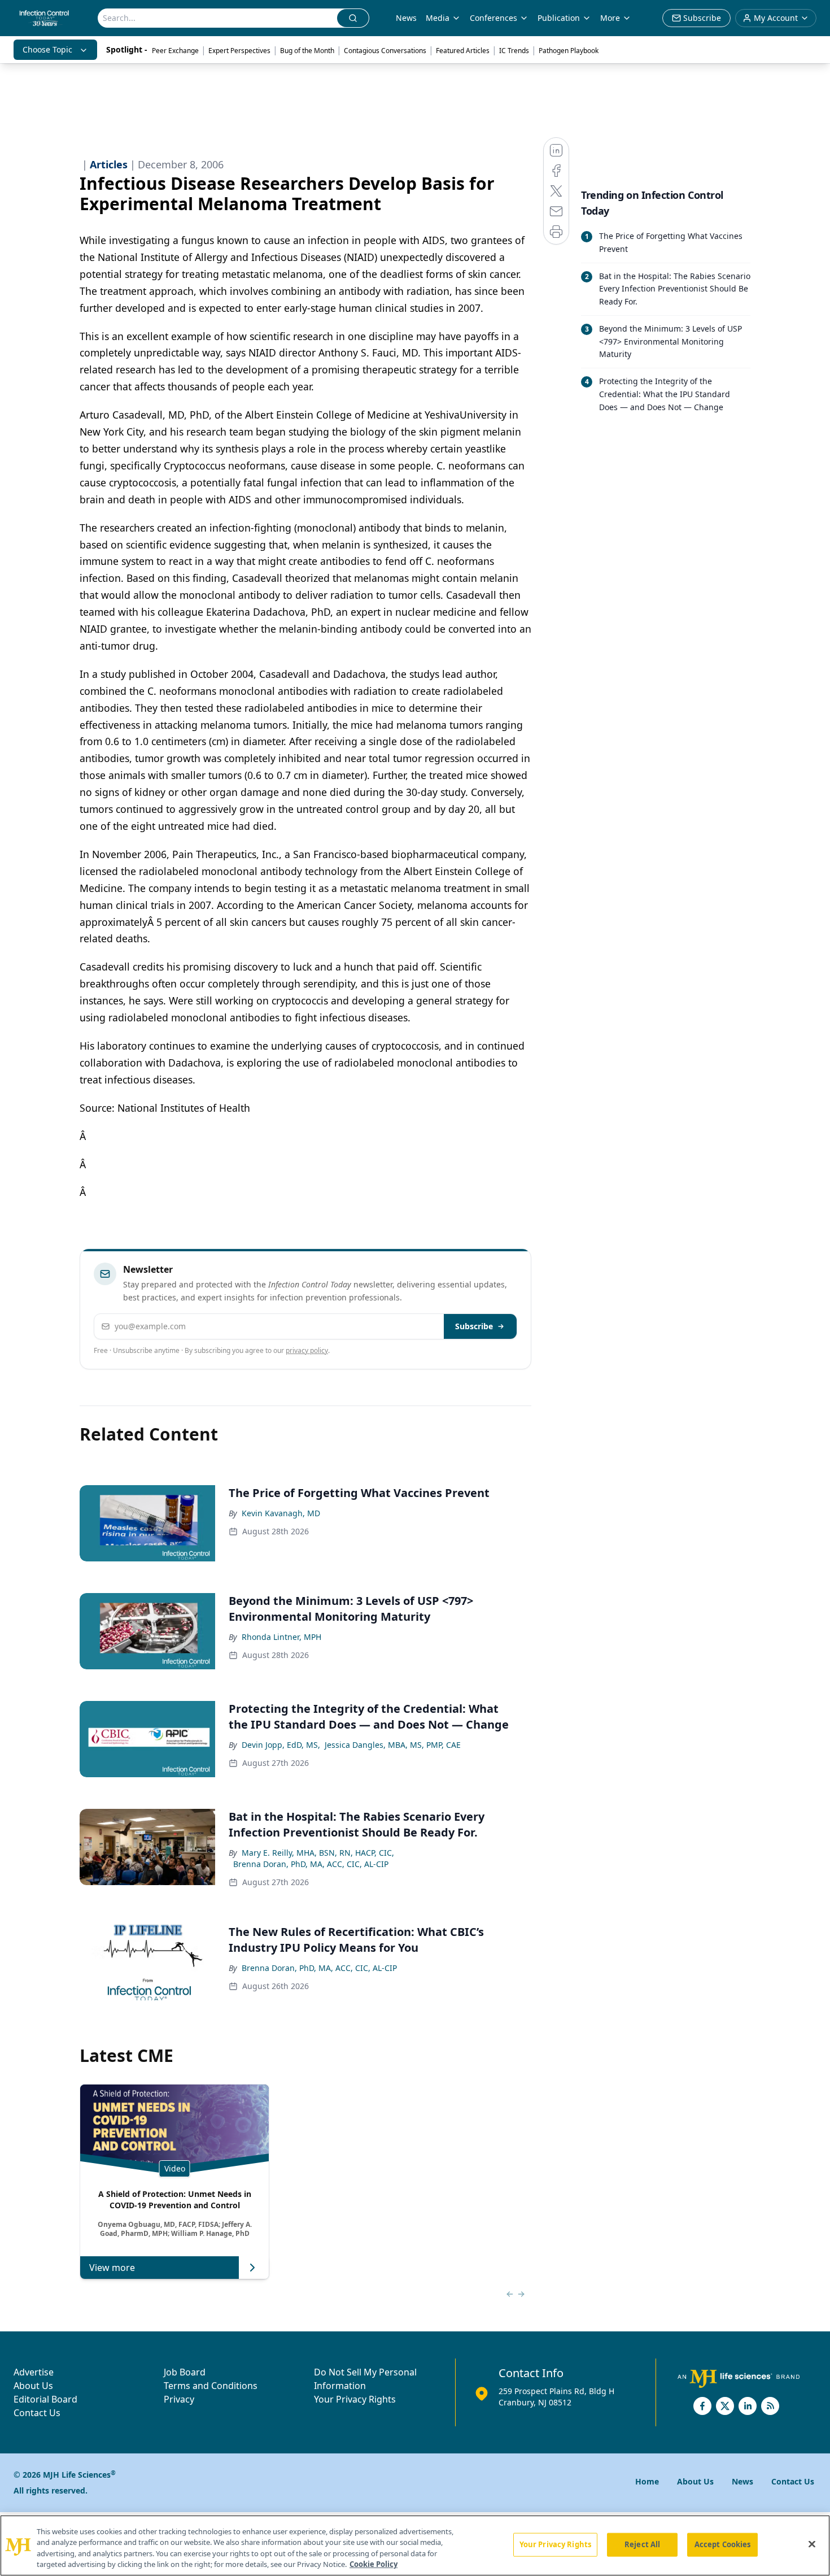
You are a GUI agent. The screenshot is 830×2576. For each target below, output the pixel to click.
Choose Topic (47, 49)
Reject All (642, 2544)
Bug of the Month (307, 51)
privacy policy (307, 1350)
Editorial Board (45, 2399)
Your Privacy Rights (355, 2399)
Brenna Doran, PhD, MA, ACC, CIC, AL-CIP (311, 1864)
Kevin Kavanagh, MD (281, 1513)
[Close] (812, 2544)
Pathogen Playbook (569, 51)
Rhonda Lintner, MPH (281, 1637)
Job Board (185, 2372)
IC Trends (514, 51)
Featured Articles (463, 51)
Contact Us (37, 2413)
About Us (33, 2386)
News (406, 18)
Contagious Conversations (385, 51)
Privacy (179, 2399)
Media (438, 18)
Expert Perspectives (239, 51)
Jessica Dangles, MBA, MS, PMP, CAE (393, 1745)
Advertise (34, 2372)
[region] (415, 2545)
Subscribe (474, 1326)
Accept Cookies (723, 2544)
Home (647, 2481)
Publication (559, 18)
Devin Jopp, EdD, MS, (281, 1745)
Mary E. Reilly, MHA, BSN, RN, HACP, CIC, (318, 1853)
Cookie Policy (373, 2564)
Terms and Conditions (211, 2386)
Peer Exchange (175, 51)
